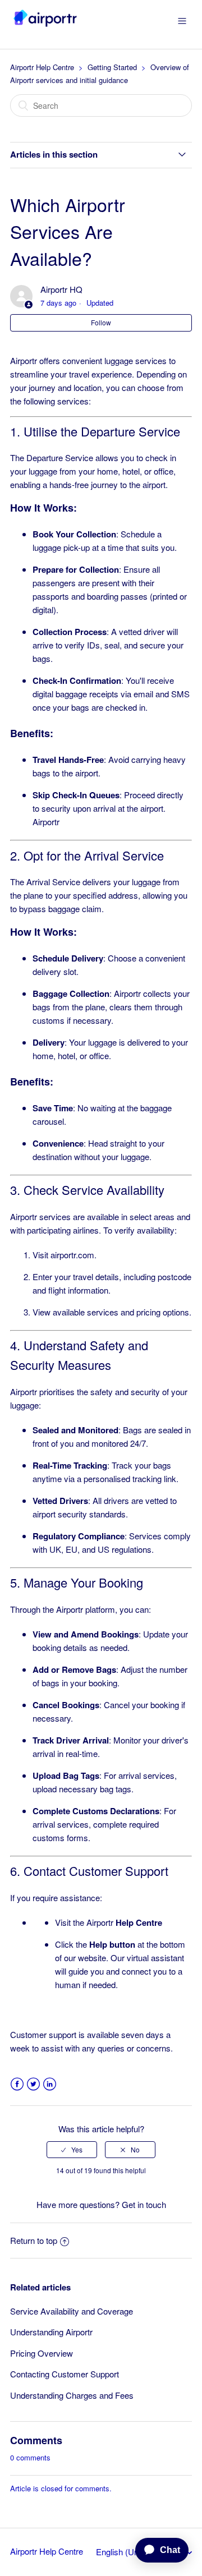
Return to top (34, 2240)
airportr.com (72, 1255)
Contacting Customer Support (65, 2374)
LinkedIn (50, 2084)
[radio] (72, 2150)
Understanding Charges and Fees (72, 2395)
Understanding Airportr (51, 2332)
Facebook (17, 2084)
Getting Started (112, 67)
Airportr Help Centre (42, 67)
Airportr (124, 1922)
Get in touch (144, 2204)
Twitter (33, 2084)
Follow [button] (101, 322)
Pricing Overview (42, 2353)
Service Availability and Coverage (72, 2311)
